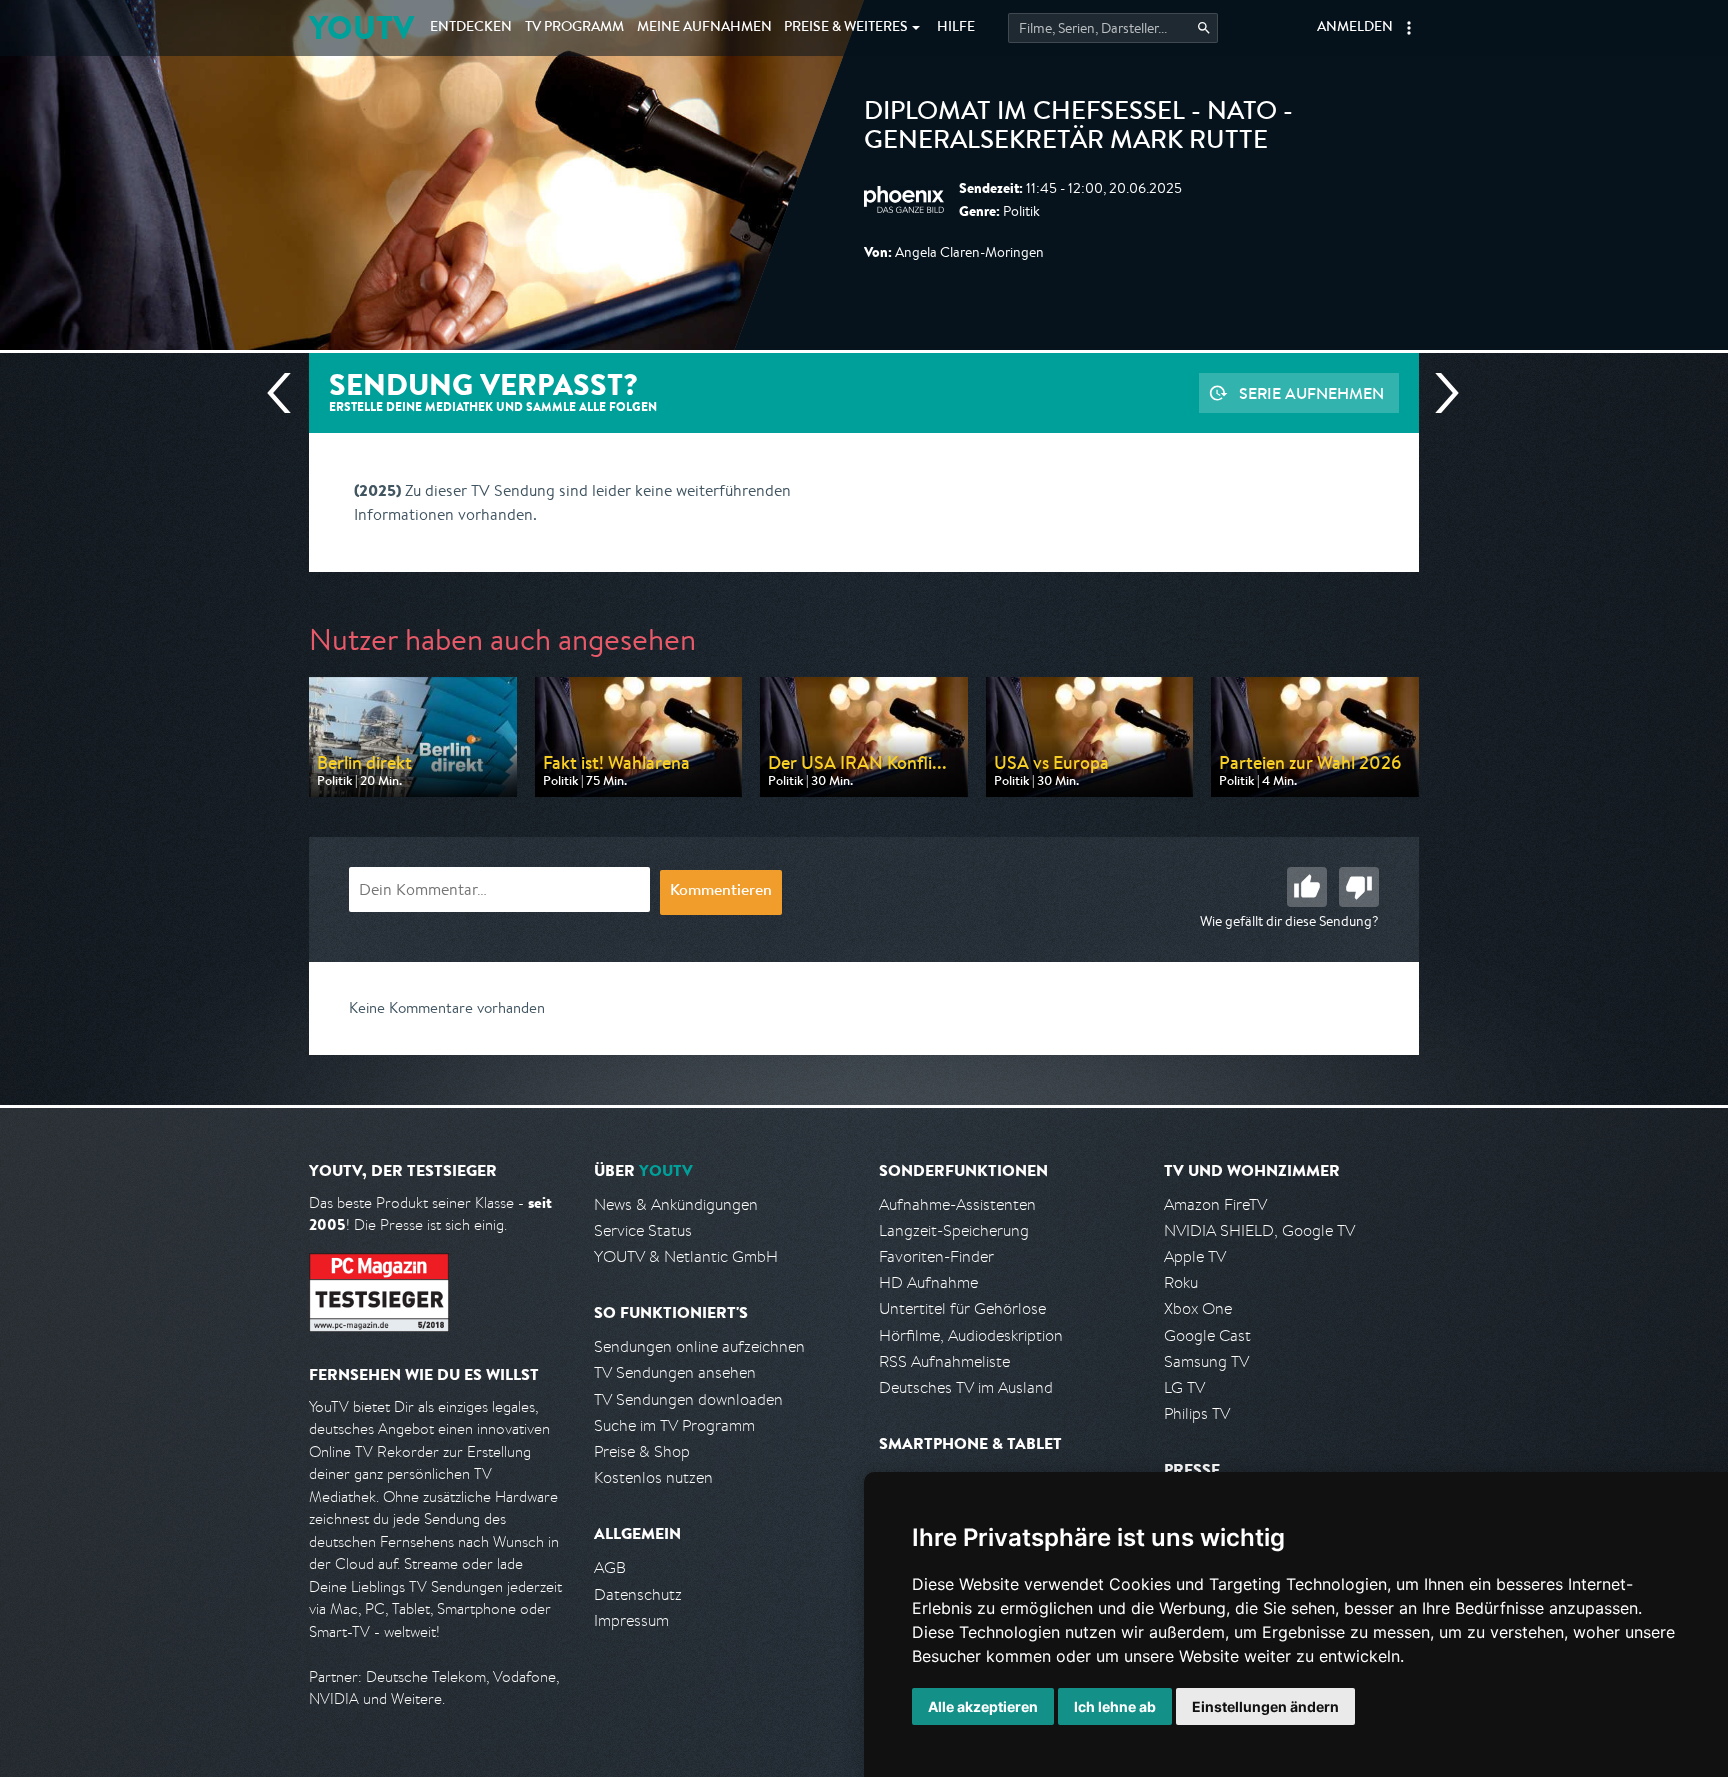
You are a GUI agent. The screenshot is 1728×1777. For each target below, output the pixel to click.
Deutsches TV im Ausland (966, 1387)
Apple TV (1195, 1256)
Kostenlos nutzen (653, 1477)
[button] (1409, 28)
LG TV (1184, 1387)
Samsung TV (1206, 1361)
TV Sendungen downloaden (688, 1399)
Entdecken (471, 28)
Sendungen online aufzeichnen (699, 1346)
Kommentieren (721, 892)
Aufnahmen (704, 28)
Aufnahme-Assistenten (957, 1204)
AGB (610, 1567)
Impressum (631, 1620)
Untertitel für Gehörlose (962, 1308)
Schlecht (1359, 887)
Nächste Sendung (1439, 393)
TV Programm (574, 28)
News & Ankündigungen (676, 1204)
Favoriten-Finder (936, 1256)
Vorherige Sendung (287, 393)
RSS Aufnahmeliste (944, 1361)
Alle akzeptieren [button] (983, 1706)
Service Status (643, 1230)
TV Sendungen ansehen (675, 1372)
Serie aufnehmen (1311, 393)
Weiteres (846, 28)
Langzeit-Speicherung (954, 1230)
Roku (1181, 1282)
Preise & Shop (642, 1451)
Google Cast (1207, 1335)
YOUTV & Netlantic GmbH (686, 1256)
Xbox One (1198, 1308)
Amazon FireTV (1215, 1204)
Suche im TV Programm (674, 1425)
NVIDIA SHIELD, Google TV (1259, 1230)
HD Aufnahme (928, 1282)
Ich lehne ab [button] (1115, 1706)
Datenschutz (638, 1594)
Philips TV (1197, 1413)
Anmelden (1355, 28)
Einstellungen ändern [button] (1265, 1706)
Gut (1307, 887)
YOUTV (361, 27)
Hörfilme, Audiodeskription (971, 1335)
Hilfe (956, 28)
